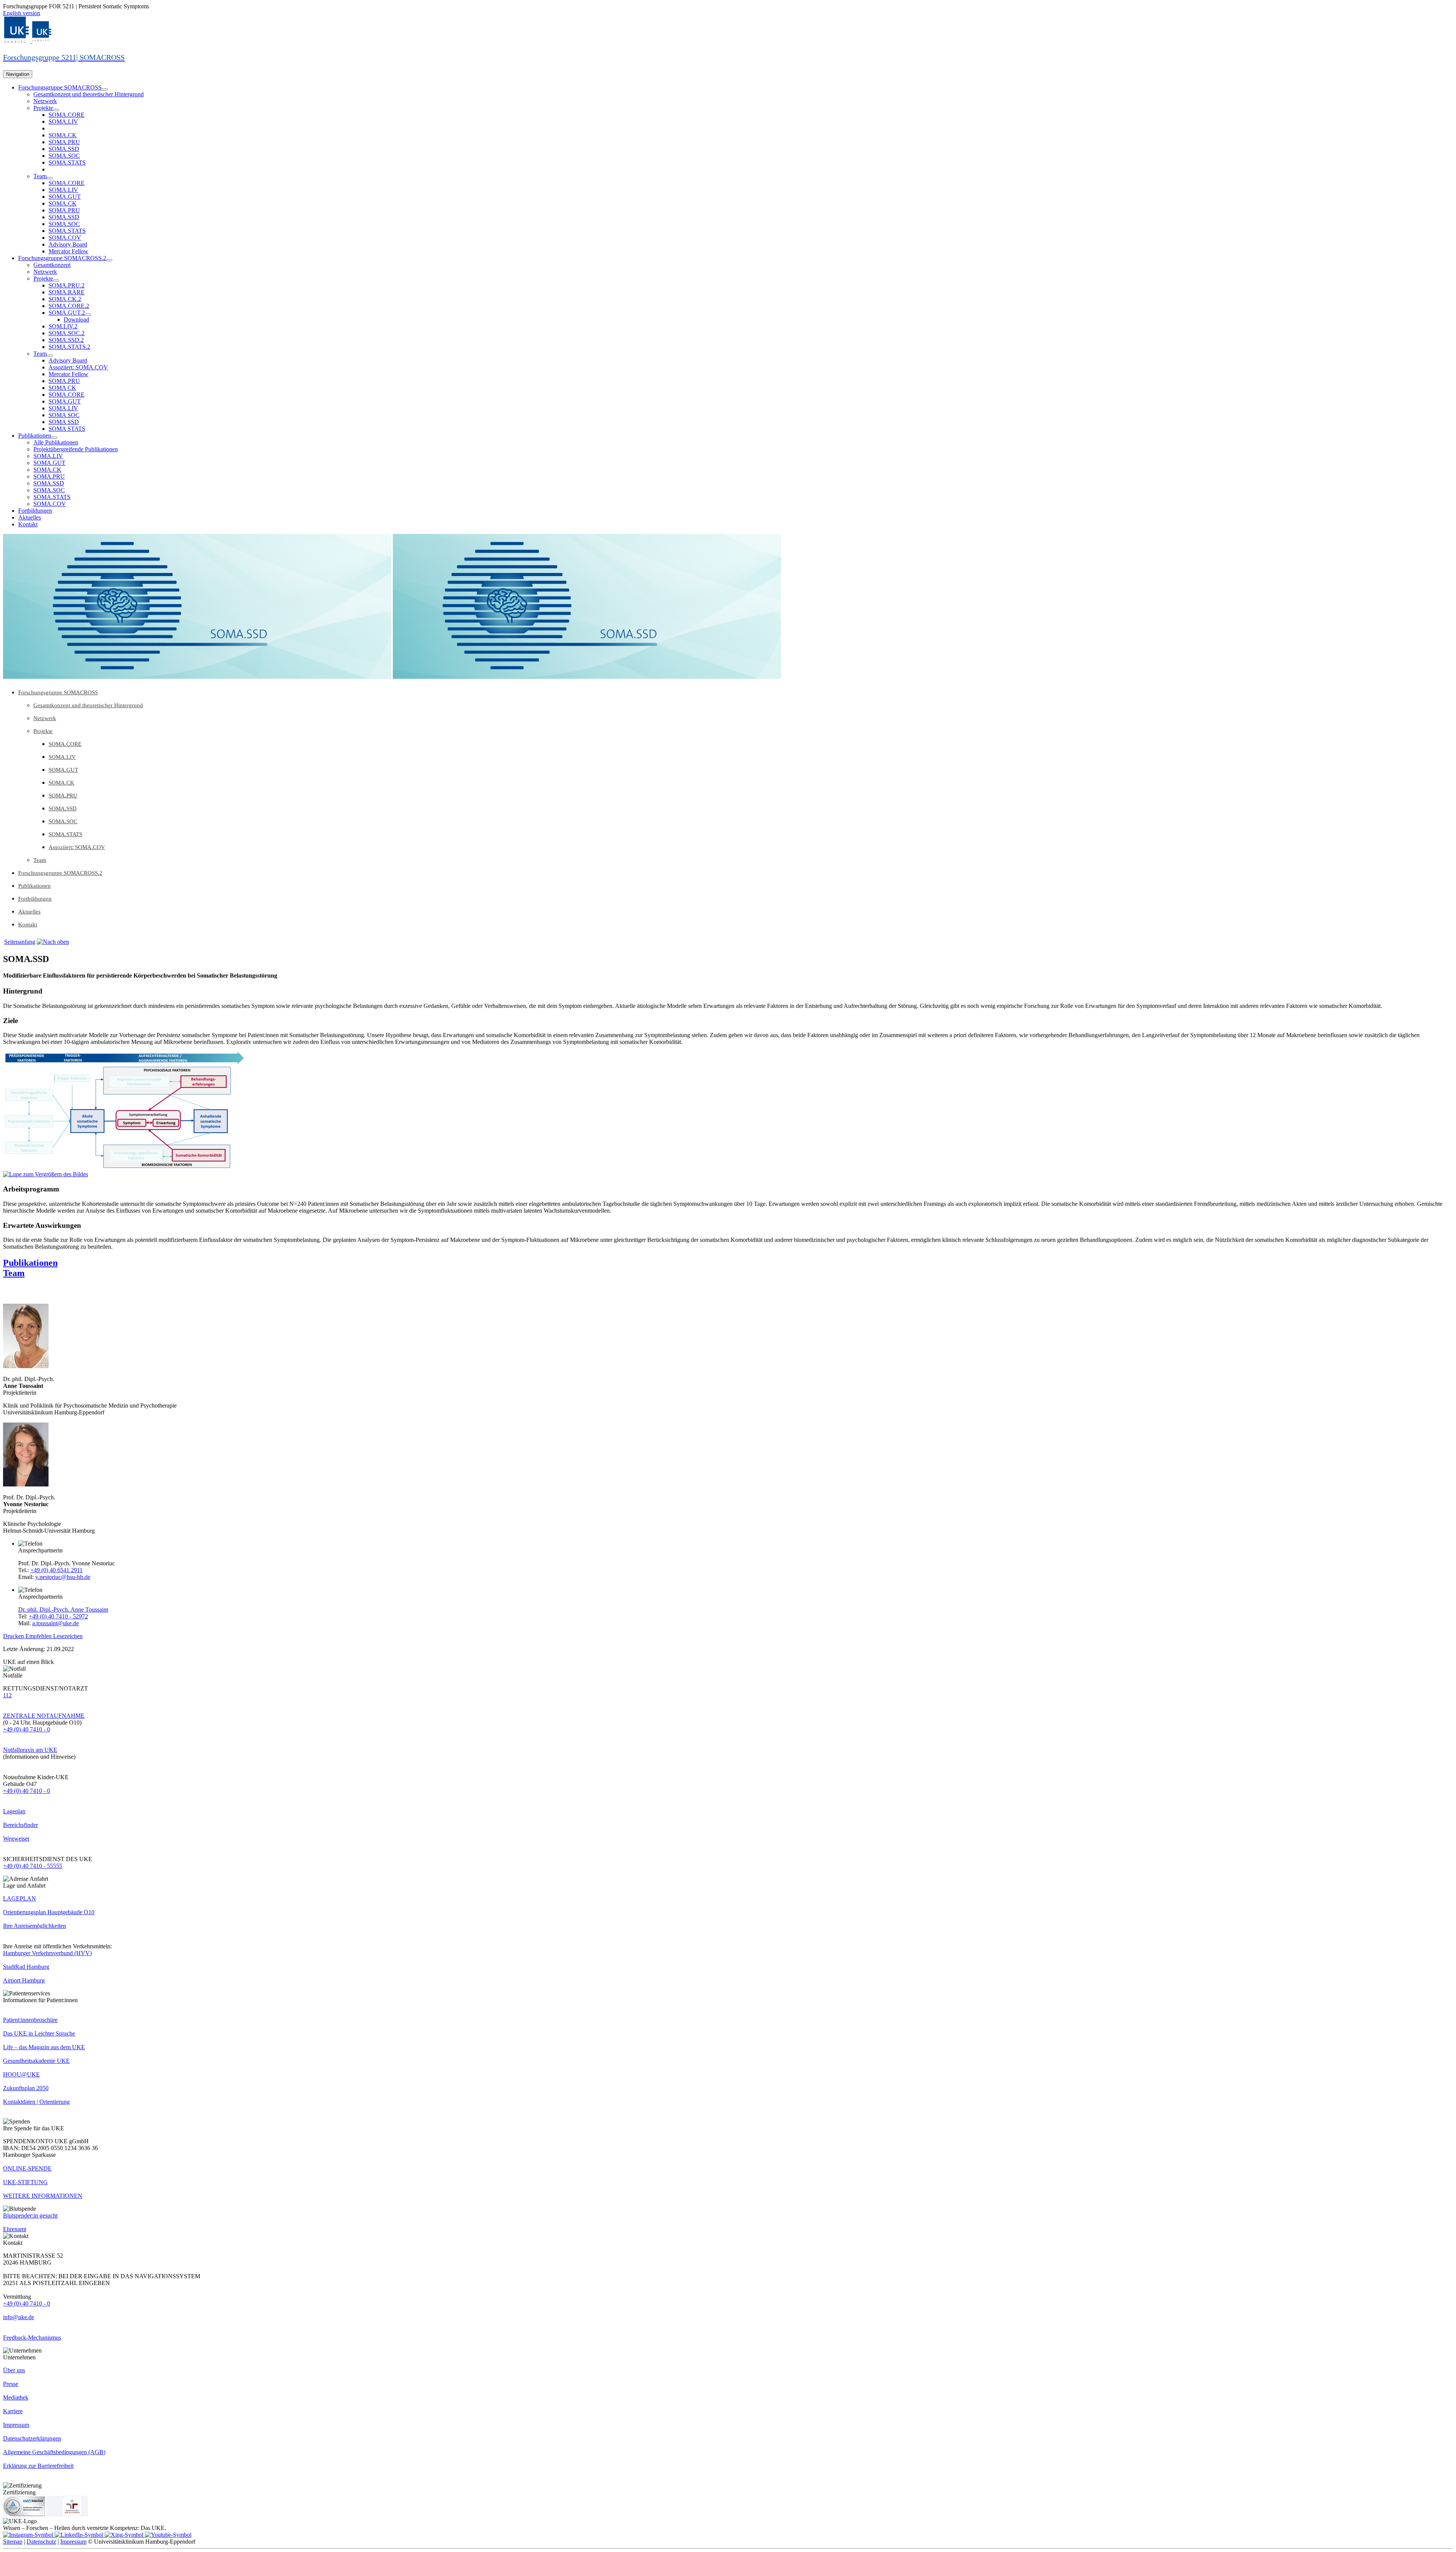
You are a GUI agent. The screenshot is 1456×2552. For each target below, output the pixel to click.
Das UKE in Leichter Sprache (39, 2033)
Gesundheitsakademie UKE (36, 2061)
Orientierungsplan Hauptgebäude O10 (49, 1912)
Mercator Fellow (68, 251)
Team (40, 176)
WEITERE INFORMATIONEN (43, 2196)
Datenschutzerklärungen (32, 2438)
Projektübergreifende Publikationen (76, 449)
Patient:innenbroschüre (30, 2020)
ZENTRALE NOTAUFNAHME (44, 1716)
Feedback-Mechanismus (32, 2338)
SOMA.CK (63, 135)
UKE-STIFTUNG (25, 2182)
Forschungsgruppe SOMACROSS (60, 87)
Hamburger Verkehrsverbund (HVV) (47, 1953)
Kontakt (28, 524)
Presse (11, 2384)
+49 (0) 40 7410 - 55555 (33, 1866)
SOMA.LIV (63, 122)
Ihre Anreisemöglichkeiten (35, 1926)
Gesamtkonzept (52, 265)
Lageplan (14, 1811)
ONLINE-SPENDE (27, 2168)
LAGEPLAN (20, 1898)
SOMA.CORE (67, 115)
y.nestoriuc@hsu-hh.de (63, 1577)
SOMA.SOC (64, 156)
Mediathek (16, 2397)
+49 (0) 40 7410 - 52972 (58, 1616)
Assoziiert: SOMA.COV (78, 367)
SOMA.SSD (64, 149)
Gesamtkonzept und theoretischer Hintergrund (89, 94)
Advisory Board (68, 244)
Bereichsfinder (20, 1825)
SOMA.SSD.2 (66, 340)
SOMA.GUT (65, 197)
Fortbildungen (35, 511)
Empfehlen (39, 1636)
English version (22, 13)
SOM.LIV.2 (63, 326)
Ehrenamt (15, 2229)
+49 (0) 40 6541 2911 (56, 1570)
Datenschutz (41, 2542)
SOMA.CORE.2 (69, 306)
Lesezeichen (68, 1636)
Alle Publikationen (56, 442)
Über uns (14, 2370)
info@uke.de (19, 2317)
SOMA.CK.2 (65, 299)
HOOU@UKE (21, 2074)
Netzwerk (45, 101)
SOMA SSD (64, 422)
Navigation (18, 74)
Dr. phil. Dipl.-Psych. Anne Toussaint (63, 1610)
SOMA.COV (65, 238)
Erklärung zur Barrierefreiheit (38, 2466)
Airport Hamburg (24, 1980)
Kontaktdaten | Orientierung (36, 2102)
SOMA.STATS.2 (69, 347)
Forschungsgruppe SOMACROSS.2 (62, 258)
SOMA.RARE (67, 292)
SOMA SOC (64, 415)
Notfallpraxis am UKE (30, 1750)
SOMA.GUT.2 (67, 313)
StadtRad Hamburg (26, 1967)
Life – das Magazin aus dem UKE (44, 2047)
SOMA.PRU (64, 142)
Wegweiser (16, 1839)
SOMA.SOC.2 (67, 333)
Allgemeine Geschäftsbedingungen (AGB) (54, 2452)
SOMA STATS (67, 429)
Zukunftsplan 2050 (26, 2088)
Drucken (14, 1636)
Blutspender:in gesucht (30, 2215)
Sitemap (13, 2542)
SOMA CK (62, 388)
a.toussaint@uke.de (56, 1623)
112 (7, 1695)
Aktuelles (30, 517)
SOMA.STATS (67, 162)
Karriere (13, 2411)
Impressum (16, 2425)
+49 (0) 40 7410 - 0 (27, 1729)
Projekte (43, 108)
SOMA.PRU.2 (67, 285)
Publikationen (35, 436)
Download (76, 319)
